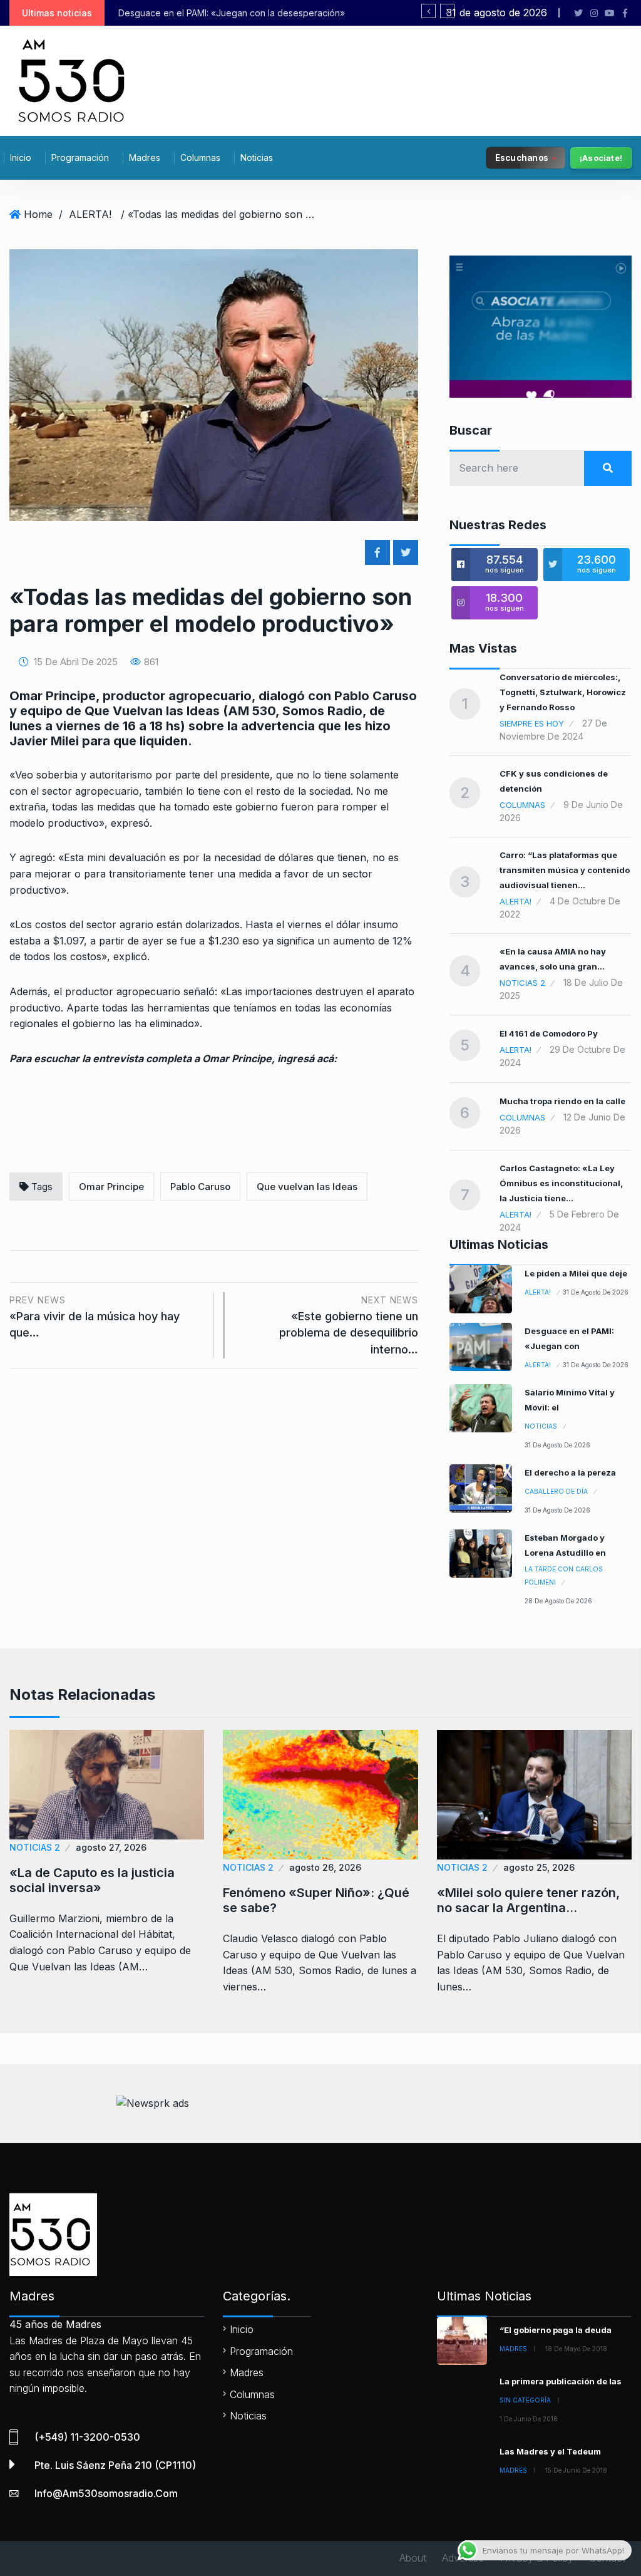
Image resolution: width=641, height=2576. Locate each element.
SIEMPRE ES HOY (532, 723)
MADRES (513, 2349)
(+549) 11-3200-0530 (87, 2437)
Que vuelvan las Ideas (307, 1187)
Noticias (257, 158)
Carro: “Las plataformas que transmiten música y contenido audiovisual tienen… (565, 870)
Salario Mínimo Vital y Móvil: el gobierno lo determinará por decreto (380, 13)
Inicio (21, 158)
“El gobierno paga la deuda (556, 2330)
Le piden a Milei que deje (576, 1273)
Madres (145, 158)
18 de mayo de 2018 (576, 2349)
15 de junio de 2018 (576, 2470)
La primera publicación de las (561, 2381)
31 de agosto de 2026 (596, 1292)
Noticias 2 (522, 983)
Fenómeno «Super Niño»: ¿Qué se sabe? (316, 1900)
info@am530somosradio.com (106, 2493)
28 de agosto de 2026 (558, 1601)
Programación (80, 158)
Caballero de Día (556, 1491)
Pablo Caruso (200, 1187)
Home (38, 214)
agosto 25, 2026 (539, 1867)
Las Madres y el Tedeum (550, 2451)
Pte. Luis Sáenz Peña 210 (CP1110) (115, 2465)
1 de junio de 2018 (529, 2419)
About (413, 2558)
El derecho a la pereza (570, 1472)
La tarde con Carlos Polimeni (564, 1575)
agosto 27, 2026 (111, 1847)
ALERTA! (90, 214)
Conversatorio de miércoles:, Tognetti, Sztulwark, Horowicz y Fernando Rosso (563, 692)
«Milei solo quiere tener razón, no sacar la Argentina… (528, 1900)
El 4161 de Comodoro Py (549, 1033)
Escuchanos (522, 157)
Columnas (200, 158)
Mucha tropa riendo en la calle (562, 1101)
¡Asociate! (601, 158)
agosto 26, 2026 (325, 1867)
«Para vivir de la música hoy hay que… (95, 1317)
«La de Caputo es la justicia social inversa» (92, 1880)
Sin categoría (525, 2400)
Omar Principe (111, 1187)
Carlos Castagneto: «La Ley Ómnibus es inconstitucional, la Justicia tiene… (561, 1183)
